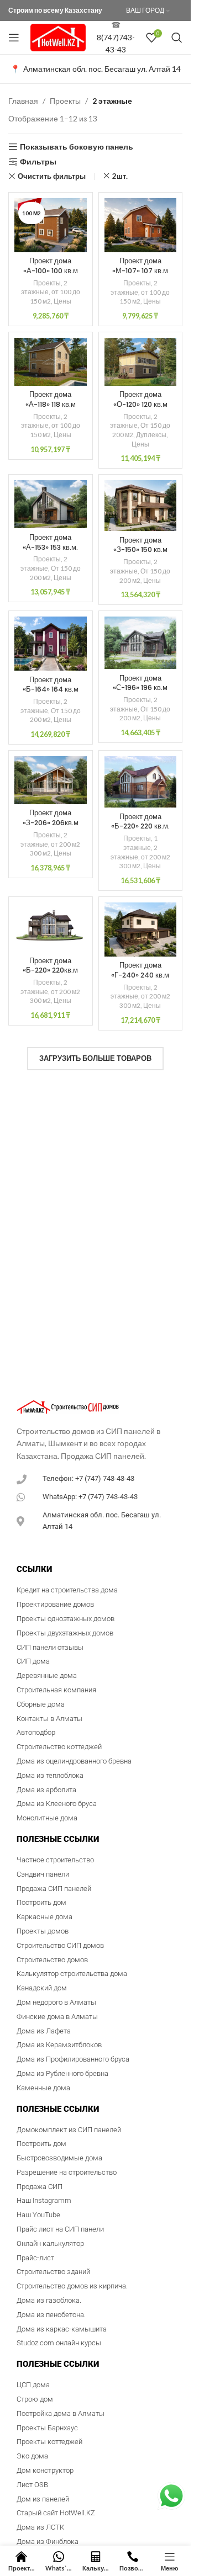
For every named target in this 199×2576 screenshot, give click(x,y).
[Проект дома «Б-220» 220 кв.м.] (141, 782)
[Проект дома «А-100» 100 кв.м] (51, 225)
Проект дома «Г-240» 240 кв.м (140, 970)
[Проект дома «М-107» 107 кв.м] (141, 225)
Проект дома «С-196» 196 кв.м (140, 683)
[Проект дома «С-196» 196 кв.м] (141, 643)
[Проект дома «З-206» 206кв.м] (51, 780)
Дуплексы (151, 435)
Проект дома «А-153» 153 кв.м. (50, 542)
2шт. (120, 176)
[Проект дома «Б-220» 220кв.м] (51, 927)
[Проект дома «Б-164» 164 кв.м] (51, 644)
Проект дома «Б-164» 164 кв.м (51, 685)
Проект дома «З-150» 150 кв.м (140, 545)
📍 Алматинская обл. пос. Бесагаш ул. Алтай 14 (96, 69)
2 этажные (44, 288)
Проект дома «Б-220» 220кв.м (50, 966)
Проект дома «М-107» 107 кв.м (140, 266)
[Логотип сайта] (58, 37)
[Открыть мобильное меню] (14, 38)
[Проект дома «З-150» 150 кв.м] (141, 506)
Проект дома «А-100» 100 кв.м (51, 266)
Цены (62, 301)
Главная (23, 101)
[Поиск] (177, 38)
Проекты (65, 101)
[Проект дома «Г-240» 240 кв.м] (141, 930)
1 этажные (140, 843)
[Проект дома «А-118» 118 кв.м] (51, 362)
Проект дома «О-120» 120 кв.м (140, 399)
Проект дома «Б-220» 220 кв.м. (140, 822)
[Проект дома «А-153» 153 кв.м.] (51, 504)
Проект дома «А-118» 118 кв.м (51, 399)
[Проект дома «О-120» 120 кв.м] (141, 362)
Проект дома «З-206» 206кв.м (51, 818)
